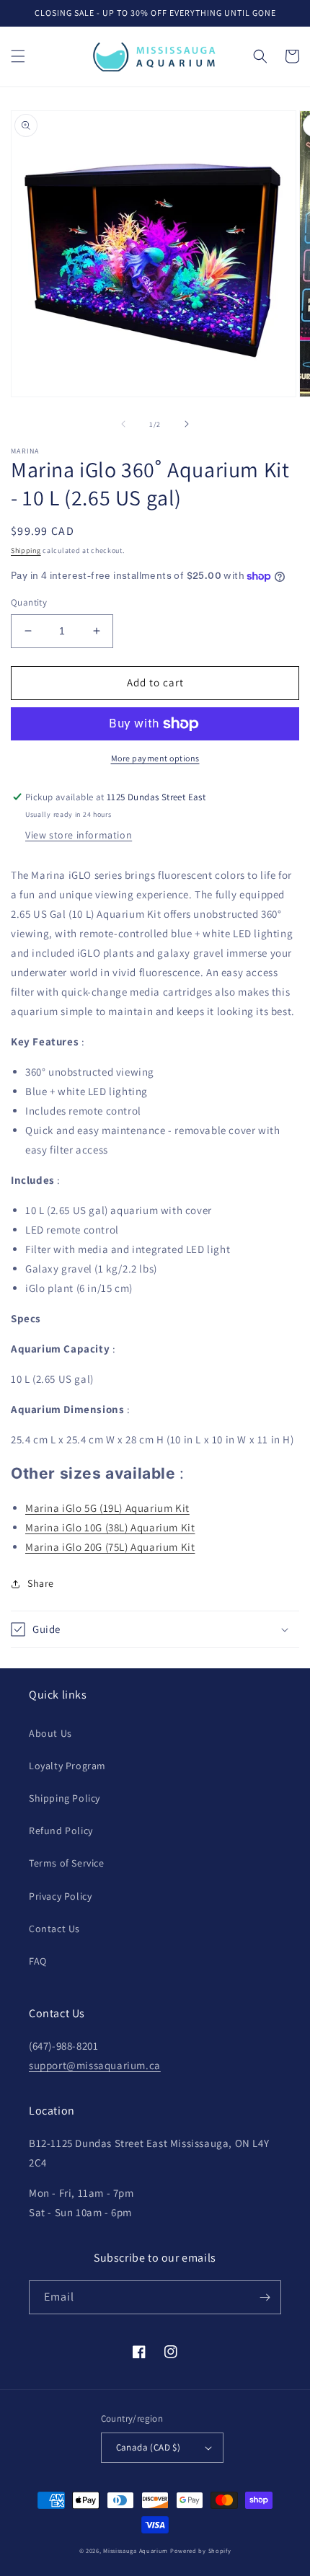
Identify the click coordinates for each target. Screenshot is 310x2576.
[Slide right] (187, 424)
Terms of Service (67, 1863)
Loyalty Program (67, 1766)
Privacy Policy (60, 1896)
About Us (50, 1733)
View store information (79, 835)
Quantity (29, 602)
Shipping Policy (65, 1798)
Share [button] (41, 1583)
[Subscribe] (265, 2297)
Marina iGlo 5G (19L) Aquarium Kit (107, 1508)
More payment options (155, 758)
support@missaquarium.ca (95, 2065)
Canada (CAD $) (149, 2447)
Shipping (26, 550)
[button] (18, 56)
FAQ (38, 1961)
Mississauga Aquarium (136, 2550)
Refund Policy (61, 1831)
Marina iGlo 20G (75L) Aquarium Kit (110, 1547)
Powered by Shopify (201, 2550)
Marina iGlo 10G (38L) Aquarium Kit (110, 1527)
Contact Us (54, 1929)
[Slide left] (123, 424)
